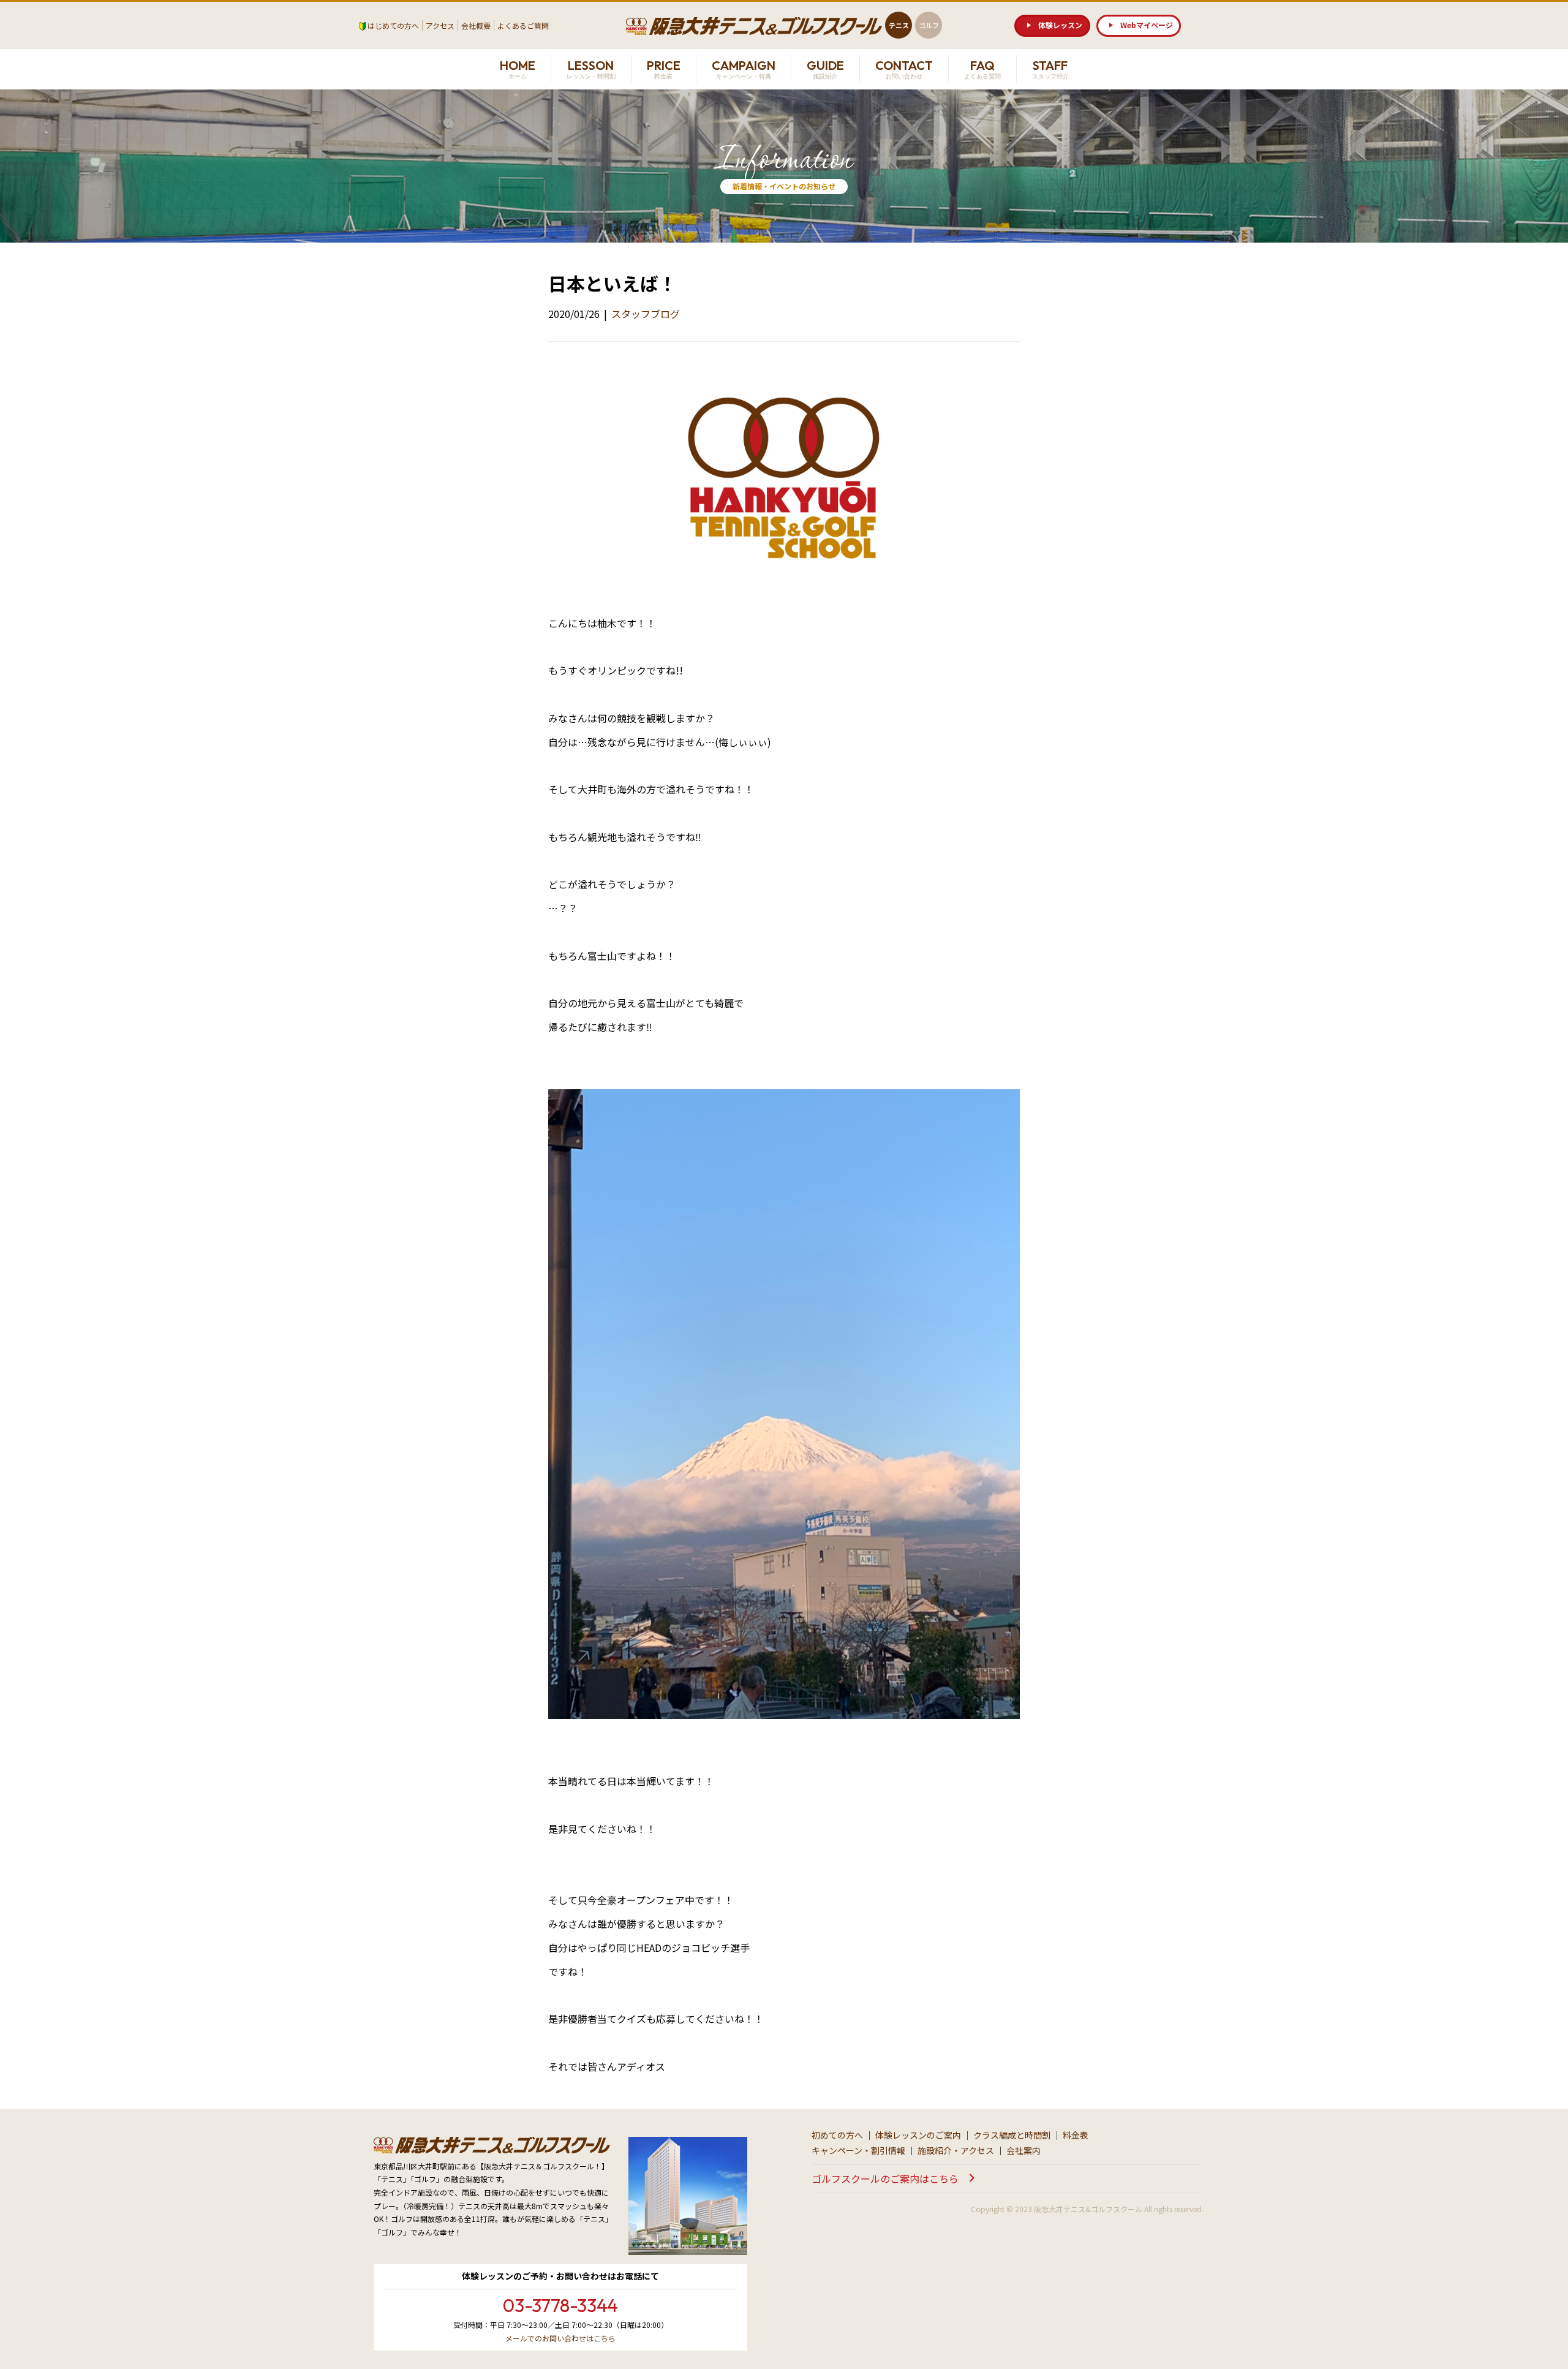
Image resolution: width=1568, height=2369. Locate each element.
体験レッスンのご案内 (918, 2135)
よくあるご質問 (523, 25)
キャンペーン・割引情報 (858, 2150)
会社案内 (1023, 2150)
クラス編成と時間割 (1012, 2135)
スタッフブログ (646, 314)
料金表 (1076, 2135)
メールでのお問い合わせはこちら (560, 2338)
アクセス (440, 25)
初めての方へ (837, 2135)
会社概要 (476, 25)
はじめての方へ (393, 25)
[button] (1052, 26)
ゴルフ (929, 25)
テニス (899, 25)
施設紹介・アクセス (956, 2150)
